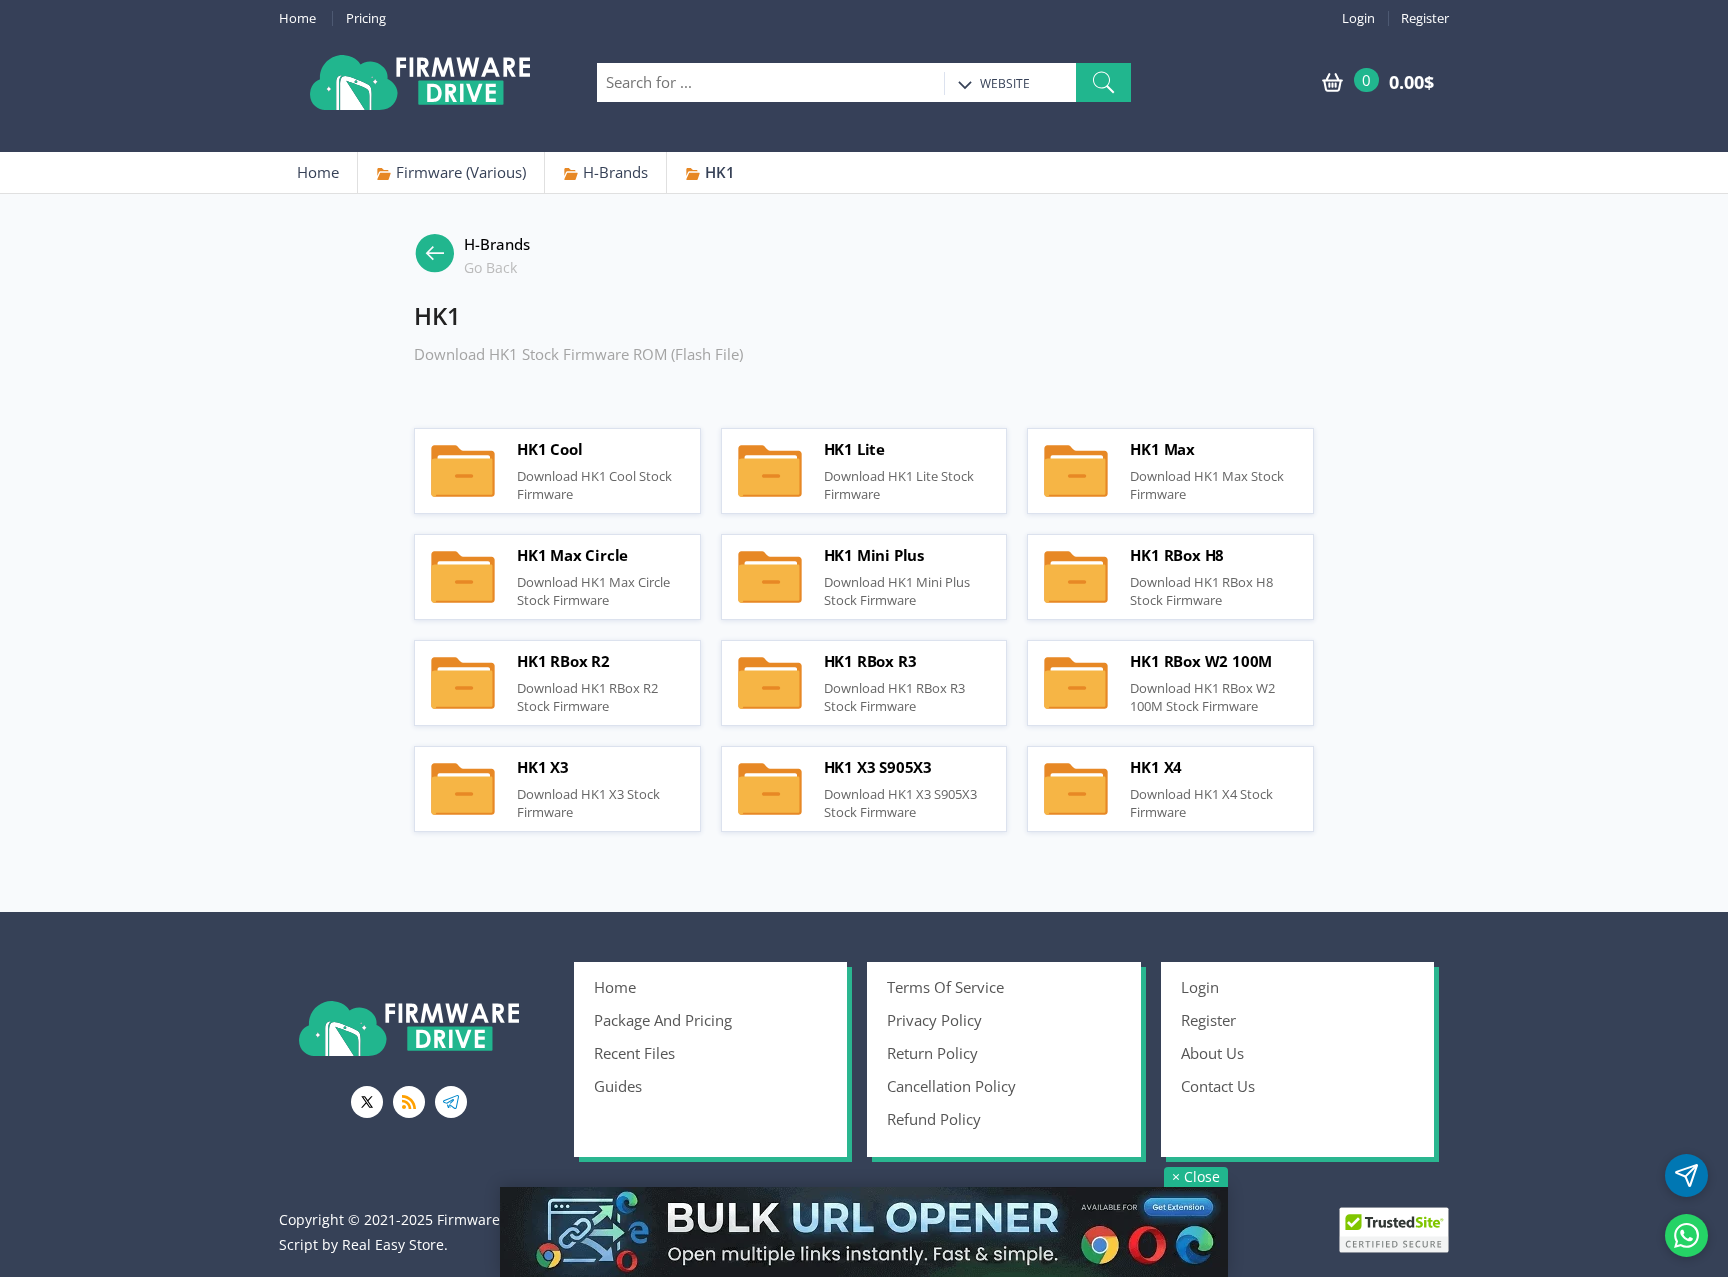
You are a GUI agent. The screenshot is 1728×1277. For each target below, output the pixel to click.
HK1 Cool (463, 471)
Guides (618, 1086)
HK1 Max (1076, 471)
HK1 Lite (770, 471)
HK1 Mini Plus (770, 577)
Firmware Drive (420, 82)
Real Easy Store (393, 1244)
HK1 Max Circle (463, 577)
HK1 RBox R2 (463, 683)
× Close (1196, 1176)
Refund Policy (934, 1119)
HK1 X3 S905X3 (770, 789)
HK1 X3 (463, 789)
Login (1358, 18)
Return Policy (932, 1053)
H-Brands (613, 172)
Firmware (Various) (459, 172)
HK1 (718, 172)
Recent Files (634, 1053)
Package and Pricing (663, 1020)
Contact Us (1218, 1086)
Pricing (366, 18)
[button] (1103, 82)
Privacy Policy (934, 1020)
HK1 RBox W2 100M (1076, 683)
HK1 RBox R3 (770, 683)
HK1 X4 (1076, 789)
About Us (1212, 1053)
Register (1425, 18)
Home (297, 18)
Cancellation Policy (951, 1086)
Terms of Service (945, 987)
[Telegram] (451, 1102)
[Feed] (409, 1102)
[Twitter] (367, 1102)
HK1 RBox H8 (1076, 577)
